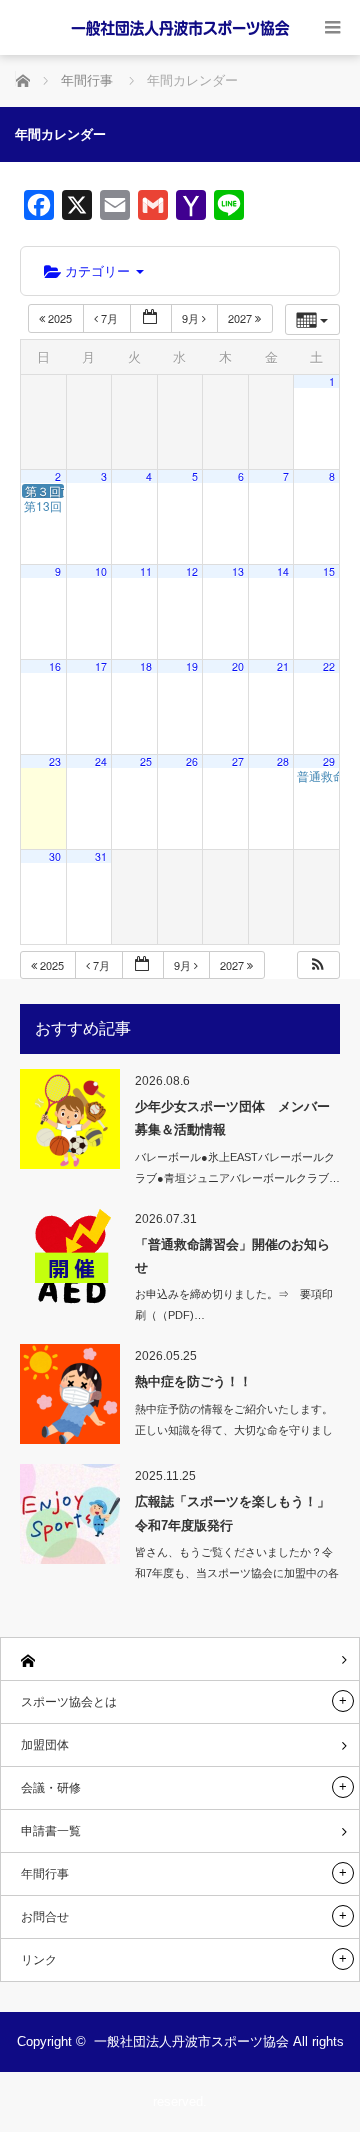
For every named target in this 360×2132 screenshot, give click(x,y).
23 (55, 761)
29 (329, 761)
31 (101, 856)
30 (55, 856)
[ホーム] (180, 1659)
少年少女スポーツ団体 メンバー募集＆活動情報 (232, 1118)
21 (283, 666)
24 (101, 761)
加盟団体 (45, 1745)
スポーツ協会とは (69, 1702)
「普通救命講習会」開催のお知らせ (232, 1256)
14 (283, 571)
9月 (192, 318)
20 (238, 666)
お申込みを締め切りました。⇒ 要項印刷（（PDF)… (234, 1304)
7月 (109, 318)
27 (238, 761)
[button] (318, 965)
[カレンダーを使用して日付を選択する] (151, 318)
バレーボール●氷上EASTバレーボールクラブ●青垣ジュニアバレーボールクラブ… (237, 1167)
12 (192, 571)
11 (146, 571)
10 (101, 571)
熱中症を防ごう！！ (193, 1381)
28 (283, 761)
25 (146, 761)
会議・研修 (51, 1788)
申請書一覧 (51, 1831)
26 (192, 761)
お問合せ (45, 1917)
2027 (241, 318)
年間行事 (45, 1874)
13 (238, 571)
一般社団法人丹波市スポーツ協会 (191, 2041)
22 (329, 666)
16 (55, 666)
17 (101, 666)
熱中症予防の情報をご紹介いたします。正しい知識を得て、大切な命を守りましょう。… (234, 1430)
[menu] (332, 27)
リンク (39, 1960)
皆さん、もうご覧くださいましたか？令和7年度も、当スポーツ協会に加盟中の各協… (237, 1573)
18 (146, 666)
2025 (60, 318)
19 (192, 666)
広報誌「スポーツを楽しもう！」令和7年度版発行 (232, 1513)
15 (329, 571)
